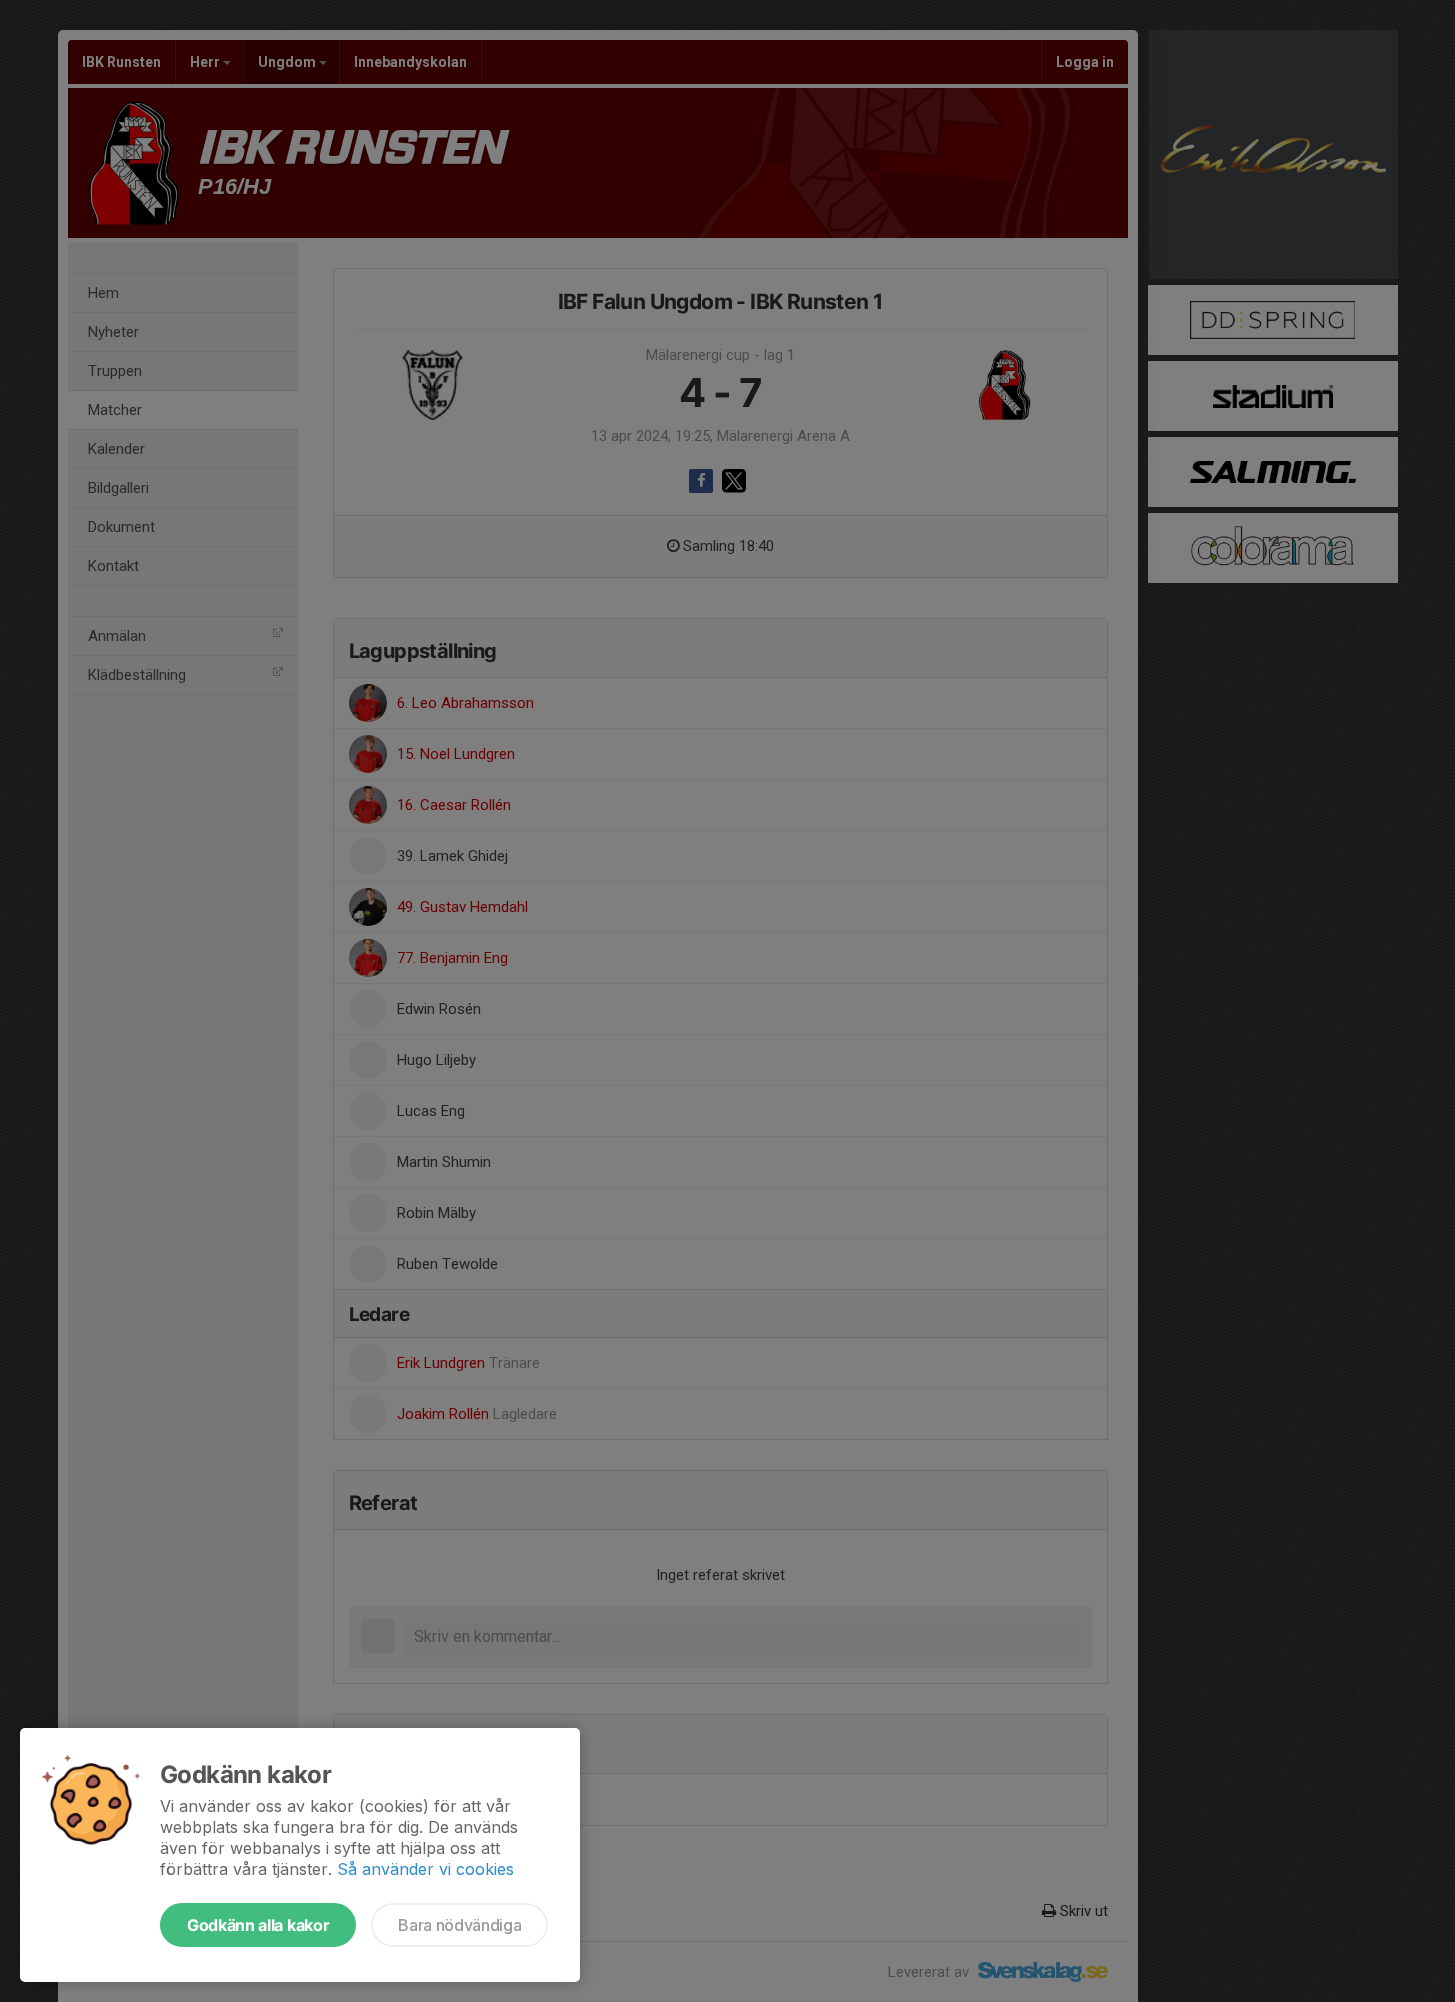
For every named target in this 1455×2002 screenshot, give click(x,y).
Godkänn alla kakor (258, 1925)
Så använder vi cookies (425, 1869)
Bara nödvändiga (459, 1925)
